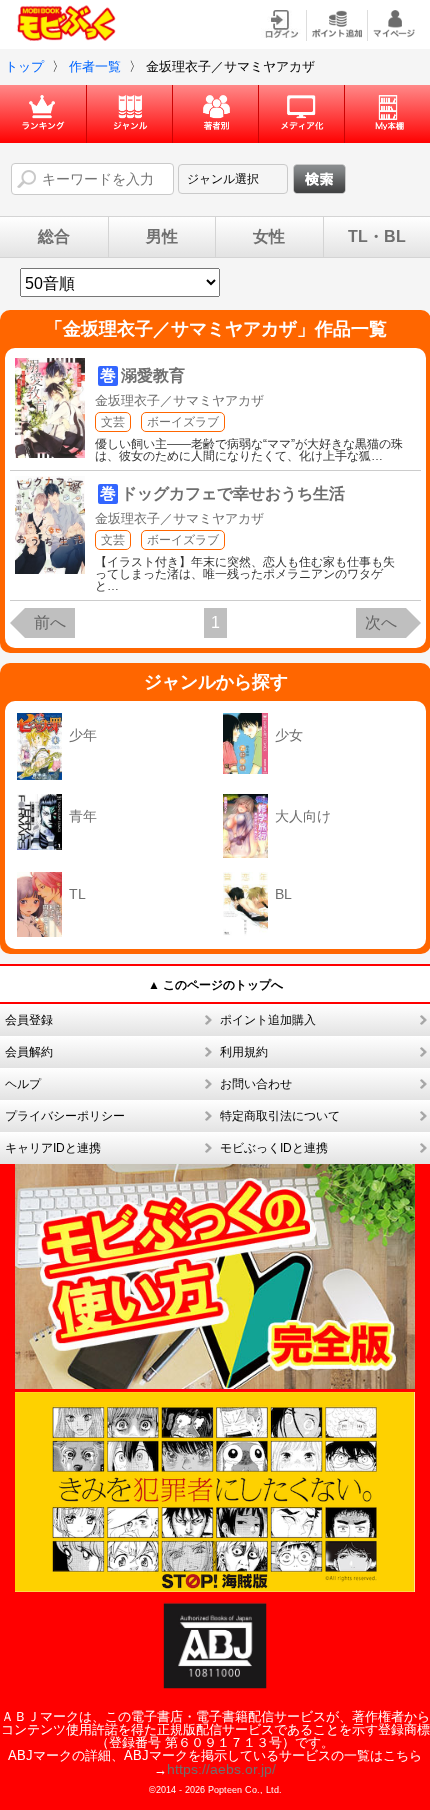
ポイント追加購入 (268, 1020)
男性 (162, 237)
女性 (269, 237)
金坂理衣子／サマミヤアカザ (179, 400)
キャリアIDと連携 (53, 1148)
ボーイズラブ (183, 422)
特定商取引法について (280, 1116)
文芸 (113, 422)
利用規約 (244, 1052)
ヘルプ (23, 1084)
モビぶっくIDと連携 (274, 1148)
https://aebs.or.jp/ (221, 1769)
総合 (54, 237)
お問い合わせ (256, 1084)
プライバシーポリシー (65, 1116)
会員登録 (29, 1020)
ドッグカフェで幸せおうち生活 (233, 493)
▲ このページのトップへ (215, 985)
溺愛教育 (153, 375)
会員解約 (29, 1052)
